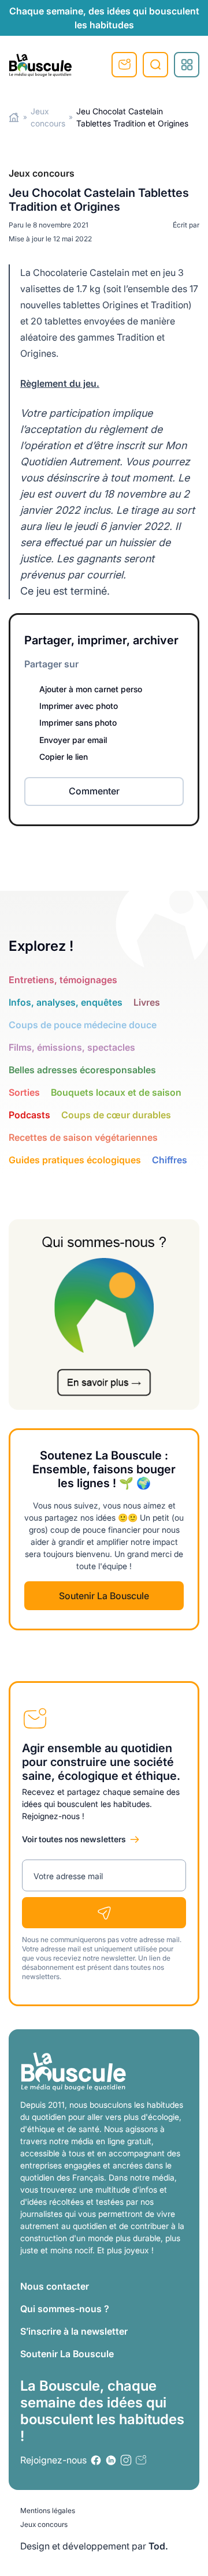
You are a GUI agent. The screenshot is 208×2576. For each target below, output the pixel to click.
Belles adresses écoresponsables (82, 1070)
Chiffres (170, 1160)
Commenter (94, 791)
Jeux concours (44, 2524)
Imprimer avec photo (79, 706)
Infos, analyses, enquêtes (66, 1002)
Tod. (158, 2546)
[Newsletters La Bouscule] (141, 2460)
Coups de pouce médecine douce (83, 1025)
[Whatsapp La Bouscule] (142, 664)
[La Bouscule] (40, 65)
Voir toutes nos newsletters (74, 1839)
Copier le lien (64, 757)
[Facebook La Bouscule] (87, 664)
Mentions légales (48, 2510)
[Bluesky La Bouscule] (156, 664)
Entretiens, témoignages (63, 980)
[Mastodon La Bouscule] (114, 664)
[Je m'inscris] (104, 1913)
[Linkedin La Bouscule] (101, 664)
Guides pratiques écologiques (75, 1160)
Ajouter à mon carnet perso (91, 689)
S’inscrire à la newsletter (74, 2331)
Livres (147, 1002)
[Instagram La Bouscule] (126, 2460)
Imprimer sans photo (78, 723)
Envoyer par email (73, 740)
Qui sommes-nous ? (65, 2309)
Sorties (24, 1092)
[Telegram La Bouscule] (128, 664)
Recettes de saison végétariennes (83, 1137)
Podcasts (29, 1115)
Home (14, 117)
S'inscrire (124, 65)
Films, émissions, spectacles (72, 1047)
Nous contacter (55, 2286)
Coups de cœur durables (116, 1115)
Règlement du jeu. (60, 383)
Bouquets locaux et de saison (116, 1092)
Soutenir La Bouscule (104, 1596)
